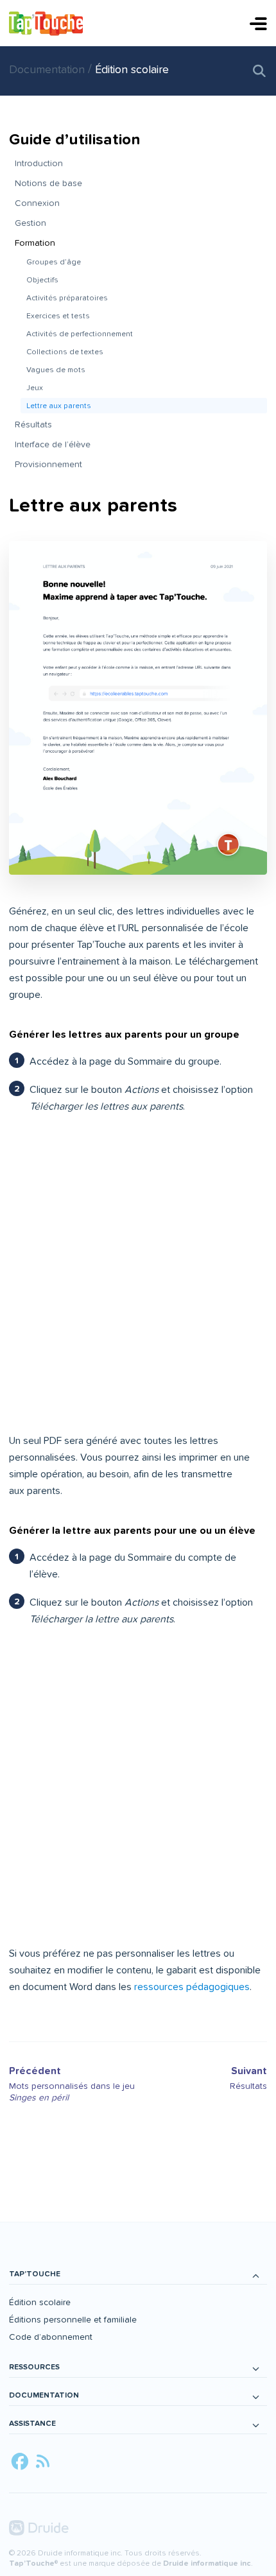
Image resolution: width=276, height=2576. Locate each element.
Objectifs (42, 280)
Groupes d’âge (54, 262)
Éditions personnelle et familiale (73, 2320)
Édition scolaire (132, 70)
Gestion (30, 223)
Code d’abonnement (51, 2337)
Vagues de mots (56, 370)
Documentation (48, 70)
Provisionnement (48, 464)
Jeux (35, 388)
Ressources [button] (34, 2367)
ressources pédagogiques (192, 1987)
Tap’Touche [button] (35, 2274)
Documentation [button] (44, 2395)
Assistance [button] (32, 2424)
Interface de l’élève (53, 444)
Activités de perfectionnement (80, 334)
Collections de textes (65, 352)
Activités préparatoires (67, 298)
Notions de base (48, 183)
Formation (35, 243)
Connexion (37, 203)
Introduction (39, 163)
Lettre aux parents (59, 406)
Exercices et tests (58, 316)
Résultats (33, 425)
